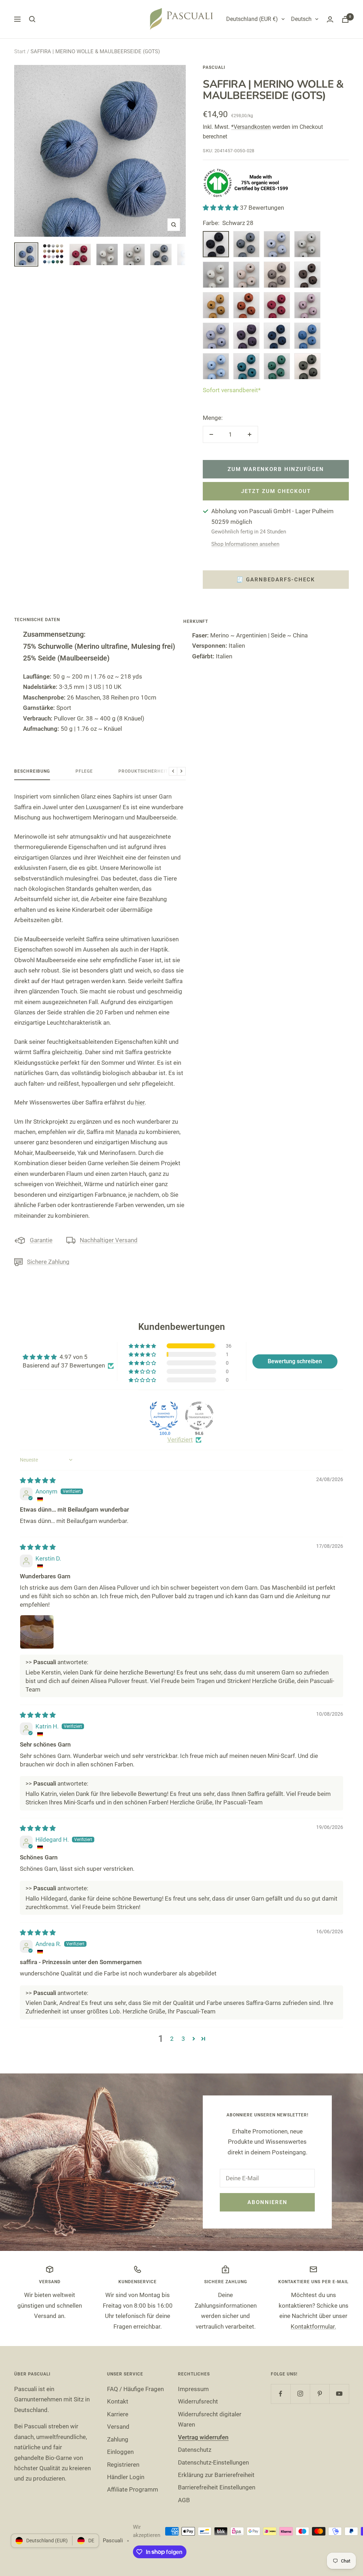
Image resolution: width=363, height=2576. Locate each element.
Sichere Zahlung (48, 1262)
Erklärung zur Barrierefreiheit (216, 2475)
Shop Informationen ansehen (245, 544)
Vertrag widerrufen (203, 2437)
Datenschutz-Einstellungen (213, 2462)
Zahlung (118, 2439)
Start (20, 51)
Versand (118, 2427)
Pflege (84, 771)
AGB (184, 2500)
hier (140, 1102)
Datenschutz (195, 2450)
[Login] (330, 19)
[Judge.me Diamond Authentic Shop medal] (164, 1416)
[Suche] (32, 19)
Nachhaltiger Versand (109, 1240)
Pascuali (214, 67)
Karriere (118, 2414)
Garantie (41, 1240)
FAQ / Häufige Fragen (135, 2389)
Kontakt (118, 2401)
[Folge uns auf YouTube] (339, 2394)
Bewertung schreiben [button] (295, 1361)
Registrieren (123, 2465)
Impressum (193, 2389)
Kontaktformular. (313, 2326)
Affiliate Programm (133, 2489)
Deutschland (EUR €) (252, 19)
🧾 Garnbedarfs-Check (276, 580)
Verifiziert (180, 1440)
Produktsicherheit (143, 771)
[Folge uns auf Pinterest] (320, 2394)
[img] (38, 1480)
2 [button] (172, 2039)
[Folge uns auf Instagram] (300, 2394)
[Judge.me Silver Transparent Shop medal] (199, 1416)
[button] (221, 208)
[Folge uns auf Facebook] (281, 2394)
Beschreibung (32, 771)
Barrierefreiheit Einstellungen (217, 2487)
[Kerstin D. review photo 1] (37, 1632)
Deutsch (301, 19)
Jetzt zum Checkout (276, 491)
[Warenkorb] (345, 19)
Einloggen (120, 2452)
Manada (126, 1132)
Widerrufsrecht (198, 2401)
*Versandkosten (251, 127)
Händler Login (126, 2477)
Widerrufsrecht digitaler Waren (210, 2419)
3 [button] (183, 2039)
